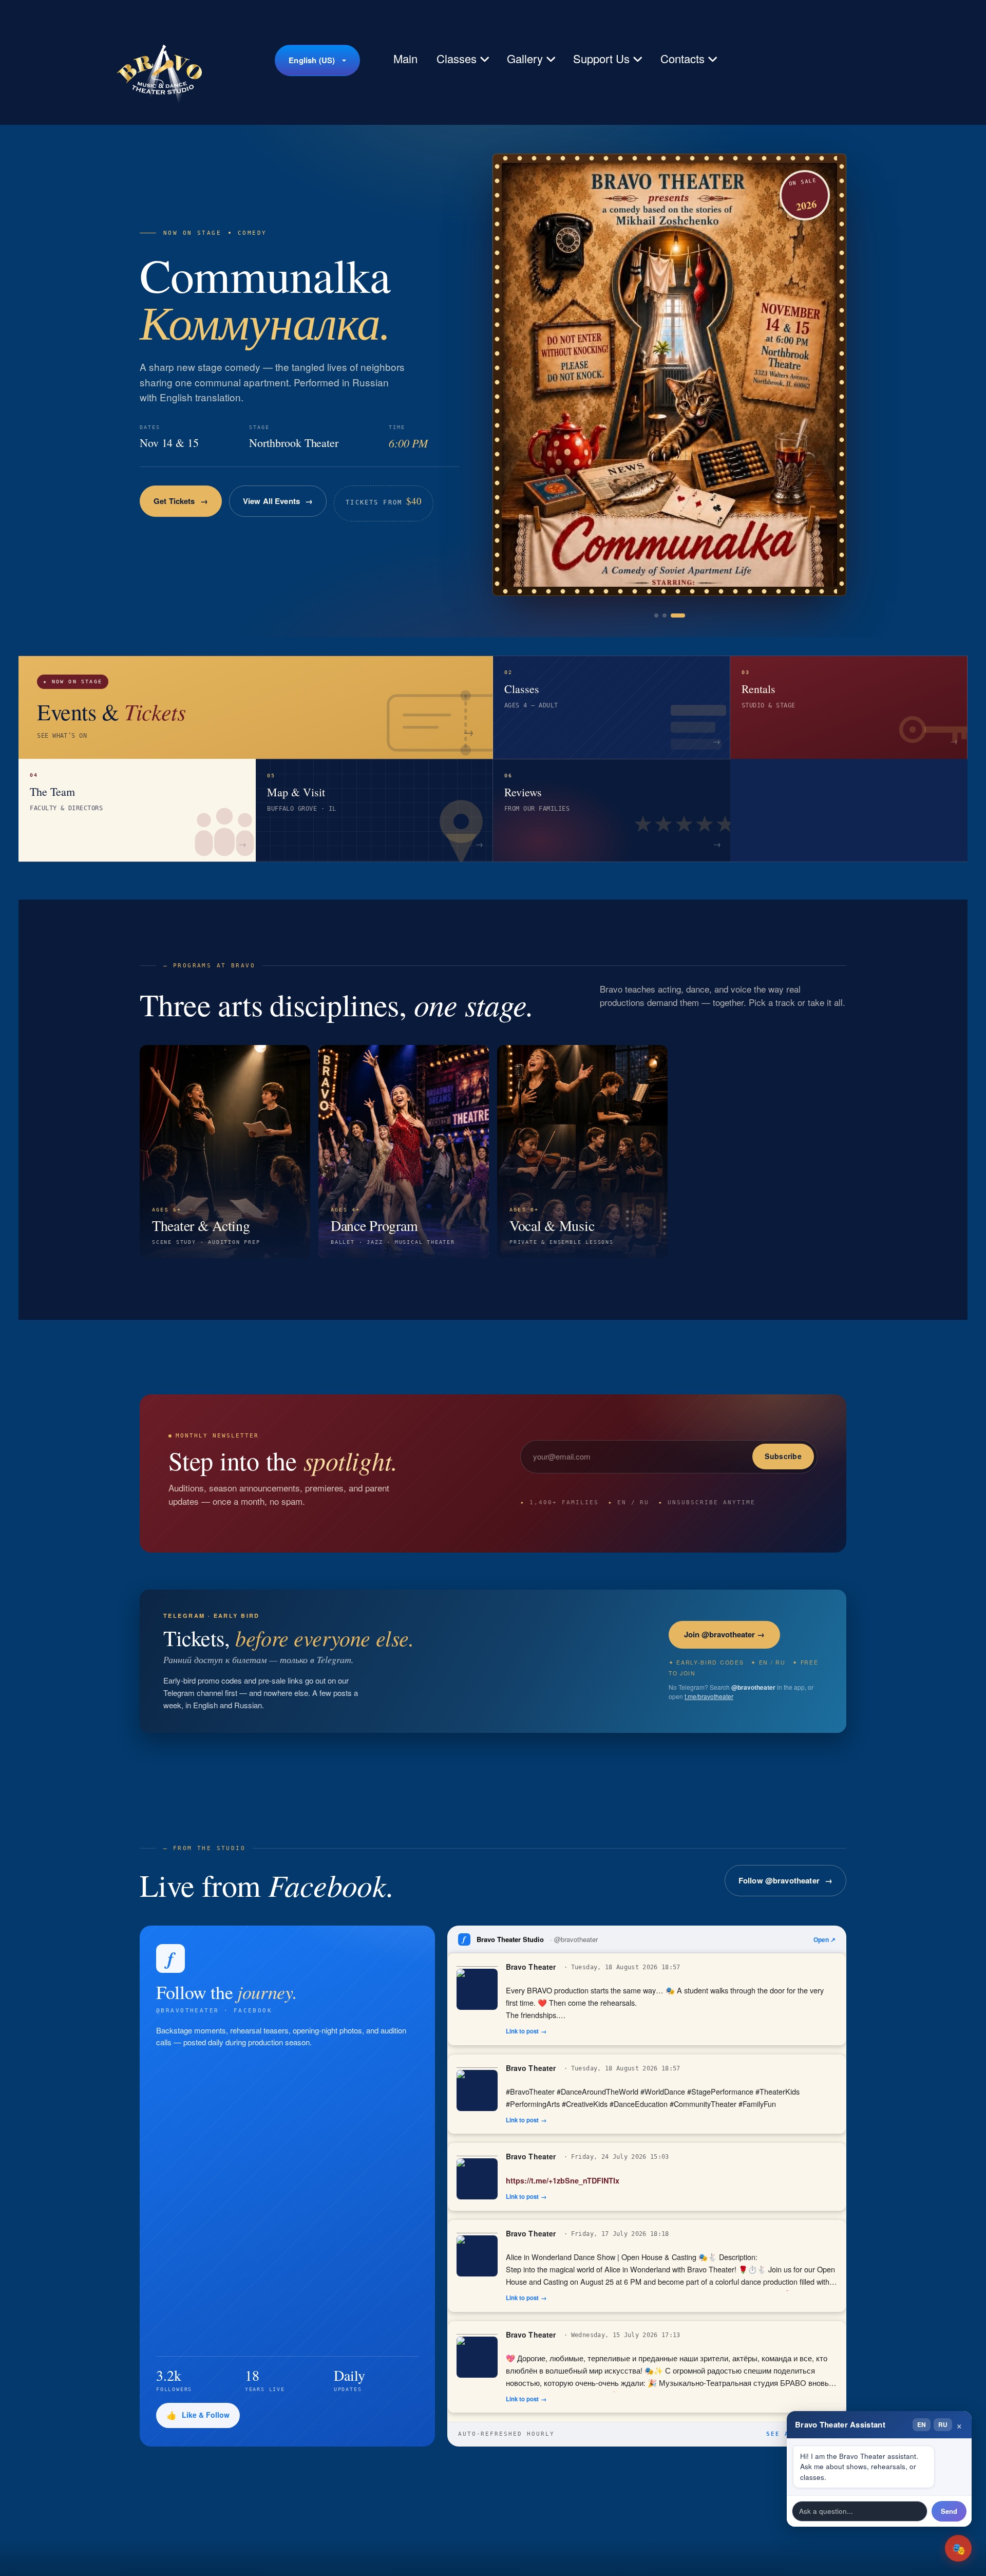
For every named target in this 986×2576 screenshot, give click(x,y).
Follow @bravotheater (779, 1880)
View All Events (285, 510)
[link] (669, 375)
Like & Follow (206, 2415)
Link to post (522, 2031)
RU (943, 2424)
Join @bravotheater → (724, 1634)
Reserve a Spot (181, 510)
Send (949, 2511)
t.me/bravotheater (709, 1696)
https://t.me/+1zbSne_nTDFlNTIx (563, 2180)
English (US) (312, 60)
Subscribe (783, 1456)
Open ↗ (824, 1939)
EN (922, 2424)
